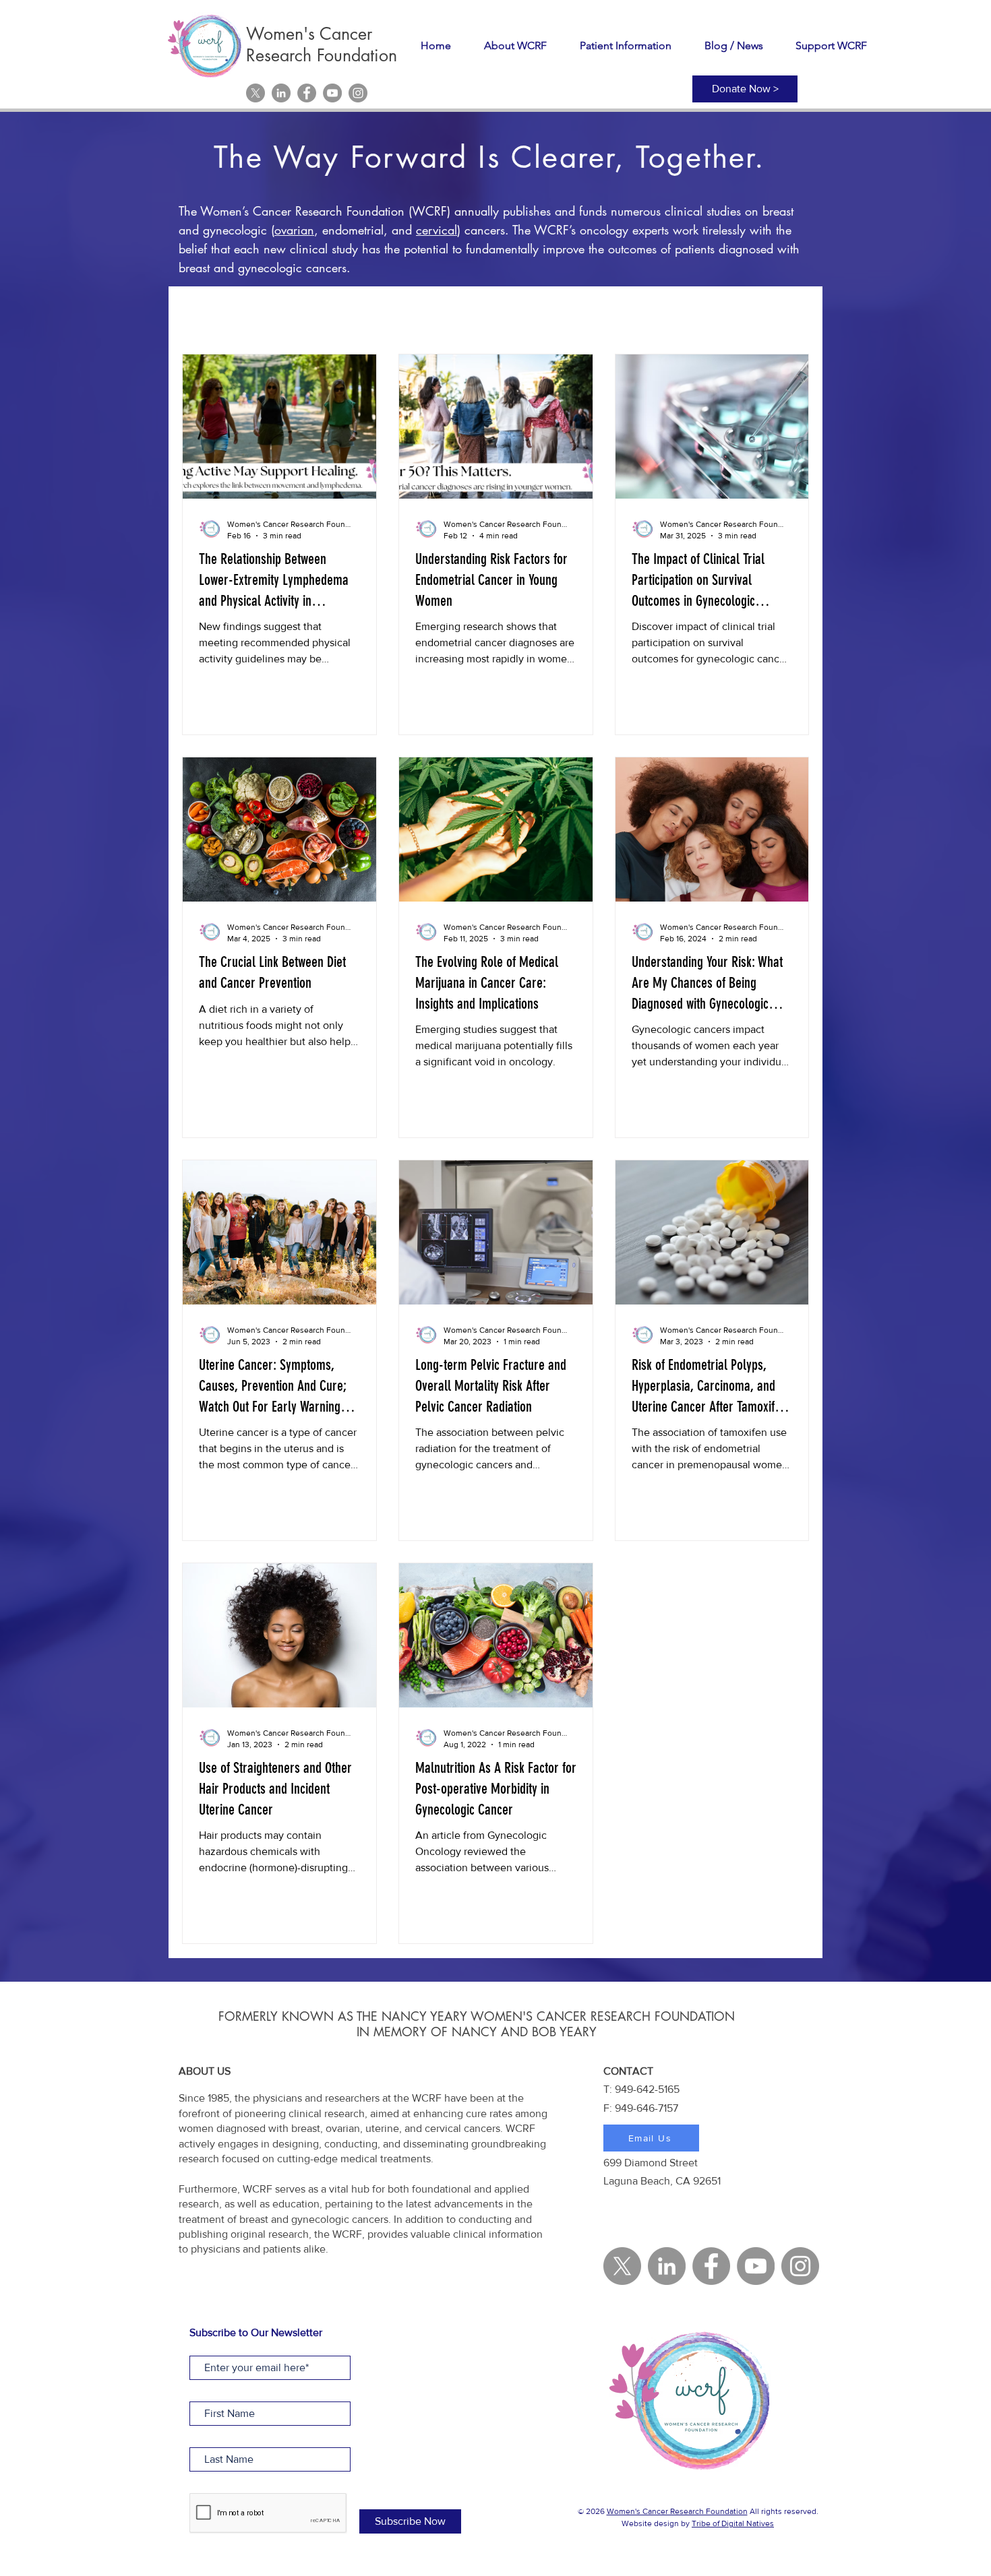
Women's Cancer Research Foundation (677, 2511)
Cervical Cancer (372, 313)
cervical (437, 230)
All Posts (202, 313)
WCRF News (279, 313)
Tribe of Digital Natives (733, 2523)
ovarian (294, 230)
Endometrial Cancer (666, 313)
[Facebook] (307, 93)
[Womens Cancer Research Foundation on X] (256, 93)
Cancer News (561, 313)
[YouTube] (332, 93)
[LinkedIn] (281, 93)
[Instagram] (358, 93)
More (752, 313)
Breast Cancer (470, 313)
